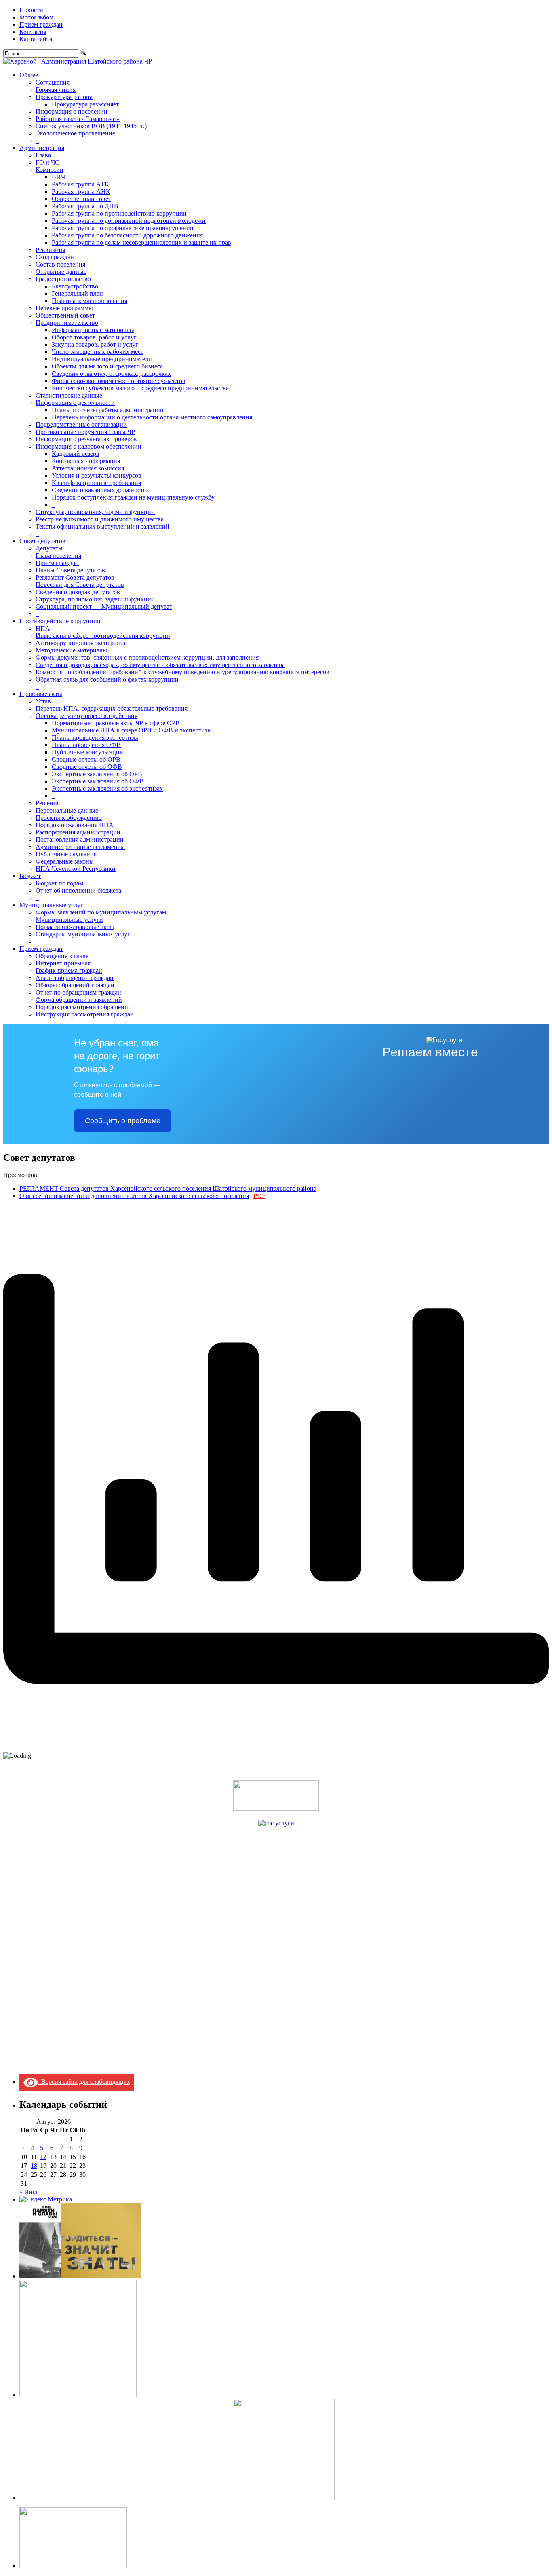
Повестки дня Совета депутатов (80, 585)
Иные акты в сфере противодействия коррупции (103, 636)
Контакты (33, 32)
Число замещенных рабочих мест (98, 352)
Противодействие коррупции (60, 621)
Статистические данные (69, 395)
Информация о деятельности (75, 403)
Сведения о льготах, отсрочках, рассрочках (111, 374)
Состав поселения (60, 264)
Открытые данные (61, 272)
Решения (48, 803)
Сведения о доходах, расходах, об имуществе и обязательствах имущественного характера (160, 665)
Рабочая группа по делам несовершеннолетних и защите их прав (141, 242)
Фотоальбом (36, 17)
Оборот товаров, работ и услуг (94, 337)
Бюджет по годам (59, 883)
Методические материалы (71, 650)
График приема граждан (69, 970)
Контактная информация (86, 461)
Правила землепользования (90, 301)
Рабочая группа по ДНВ (85, 206)
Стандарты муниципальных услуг (83, 934)
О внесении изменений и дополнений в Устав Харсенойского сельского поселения (134, 1196)
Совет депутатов (42, 541)
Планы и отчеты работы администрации (108, 410)
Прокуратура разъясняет (85, 104)
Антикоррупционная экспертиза (80, 643)
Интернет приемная (63, 963)
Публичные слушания (66, 854)
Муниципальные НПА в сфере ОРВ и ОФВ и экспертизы (132, 730)
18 (34, 2166)
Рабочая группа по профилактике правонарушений (123, 228)
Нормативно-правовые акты (75, 927)
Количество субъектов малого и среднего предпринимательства (140, 388)
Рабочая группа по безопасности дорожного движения (127, 235)
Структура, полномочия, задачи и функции (95, 512)
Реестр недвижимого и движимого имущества (100, 519)
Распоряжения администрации (78, 832)
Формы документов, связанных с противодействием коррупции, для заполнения (147, 657)
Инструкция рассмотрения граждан (85, 1014)
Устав (43, 701)
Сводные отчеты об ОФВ (87, 767)
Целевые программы (64, 308)
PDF (259, 1196)
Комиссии (50, 170)
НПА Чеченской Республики (76, 869)
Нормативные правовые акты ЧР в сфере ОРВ (116, 723)
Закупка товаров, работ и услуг (95, 344)
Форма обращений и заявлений (79, 1000)
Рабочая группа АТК (80, 184)
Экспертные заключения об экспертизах (107, 788)
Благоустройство (75, 286)
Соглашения (53, 82)
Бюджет (30, 876)
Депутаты (49, 548)
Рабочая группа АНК (81, 192)
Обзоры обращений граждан (75, 985)
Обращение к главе (62, 956)
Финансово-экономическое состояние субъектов (119, 381)
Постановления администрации (80, 839)
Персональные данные (67, 810)
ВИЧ (58, 177)
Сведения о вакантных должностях (100, 490)
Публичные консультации (87, 752)
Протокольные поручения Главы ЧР (85, 432)
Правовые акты (41, 694)
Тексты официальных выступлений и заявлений (102, 526)
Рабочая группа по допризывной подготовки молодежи (129, 221)
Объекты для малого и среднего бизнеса (107, 366)
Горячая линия (56, 90)
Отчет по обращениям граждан (78, 992)
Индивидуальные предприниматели (102, 359)
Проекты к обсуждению (69, 818)
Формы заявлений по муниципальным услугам (101, 912)
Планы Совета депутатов (70, 570)
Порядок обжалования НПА (75, 825)
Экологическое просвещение (75, 133)
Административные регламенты (80, 847)
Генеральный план (77, 293)
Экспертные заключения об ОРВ (97, 774)
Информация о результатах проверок (86, 439)
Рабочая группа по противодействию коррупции (119, 213)
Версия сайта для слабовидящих (84, 2082)
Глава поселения (58, 556)
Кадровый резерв (76, 454)
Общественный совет (81, 199)
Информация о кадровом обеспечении (88, 446)
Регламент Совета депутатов (75, 577)
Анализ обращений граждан (75, 978)
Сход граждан (55, 257)
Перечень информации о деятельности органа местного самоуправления (152, 417)
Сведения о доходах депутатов (78, 592)
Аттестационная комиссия (88, 468)
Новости (31, 10)
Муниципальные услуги (53, 905)
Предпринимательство (67, 323)
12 (43, 2157)
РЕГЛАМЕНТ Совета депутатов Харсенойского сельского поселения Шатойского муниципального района (168, 1189)
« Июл (28, 2192)
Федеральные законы (65, 861)
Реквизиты (51, 250)
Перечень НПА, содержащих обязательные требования (112, 708)
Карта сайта (36, 39)
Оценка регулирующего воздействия (86, 716)
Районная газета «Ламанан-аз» (78, 119)
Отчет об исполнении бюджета (78, 890)
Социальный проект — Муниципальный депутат (104, 606)
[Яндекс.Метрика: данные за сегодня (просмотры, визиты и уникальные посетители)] (46, 2199)
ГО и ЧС (47, 162)
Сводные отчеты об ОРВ (86, 759)
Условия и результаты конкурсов (97, 475)
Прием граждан (41, 24)
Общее (29, 75)
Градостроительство (63, 279)
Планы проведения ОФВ (86, 745)
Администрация (42, 148)
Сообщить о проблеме (123, 1121)
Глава (43, 155)
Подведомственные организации (81, 424)
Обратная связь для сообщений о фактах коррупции (107, 679)
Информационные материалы (93, 330)
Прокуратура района (64, 97)
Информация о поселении (72, 111)
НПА (43, 628)
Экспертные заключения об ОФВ (98, 781)
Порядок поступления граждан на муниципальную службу (133, 497)
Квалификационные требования (96, 483)
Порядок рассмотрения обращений (84, 1007)
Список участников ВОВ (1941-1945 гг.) (91, 126)
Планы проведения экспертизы (95, 738)
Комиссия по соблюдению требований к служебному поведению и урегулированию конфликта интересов (182, 672)
